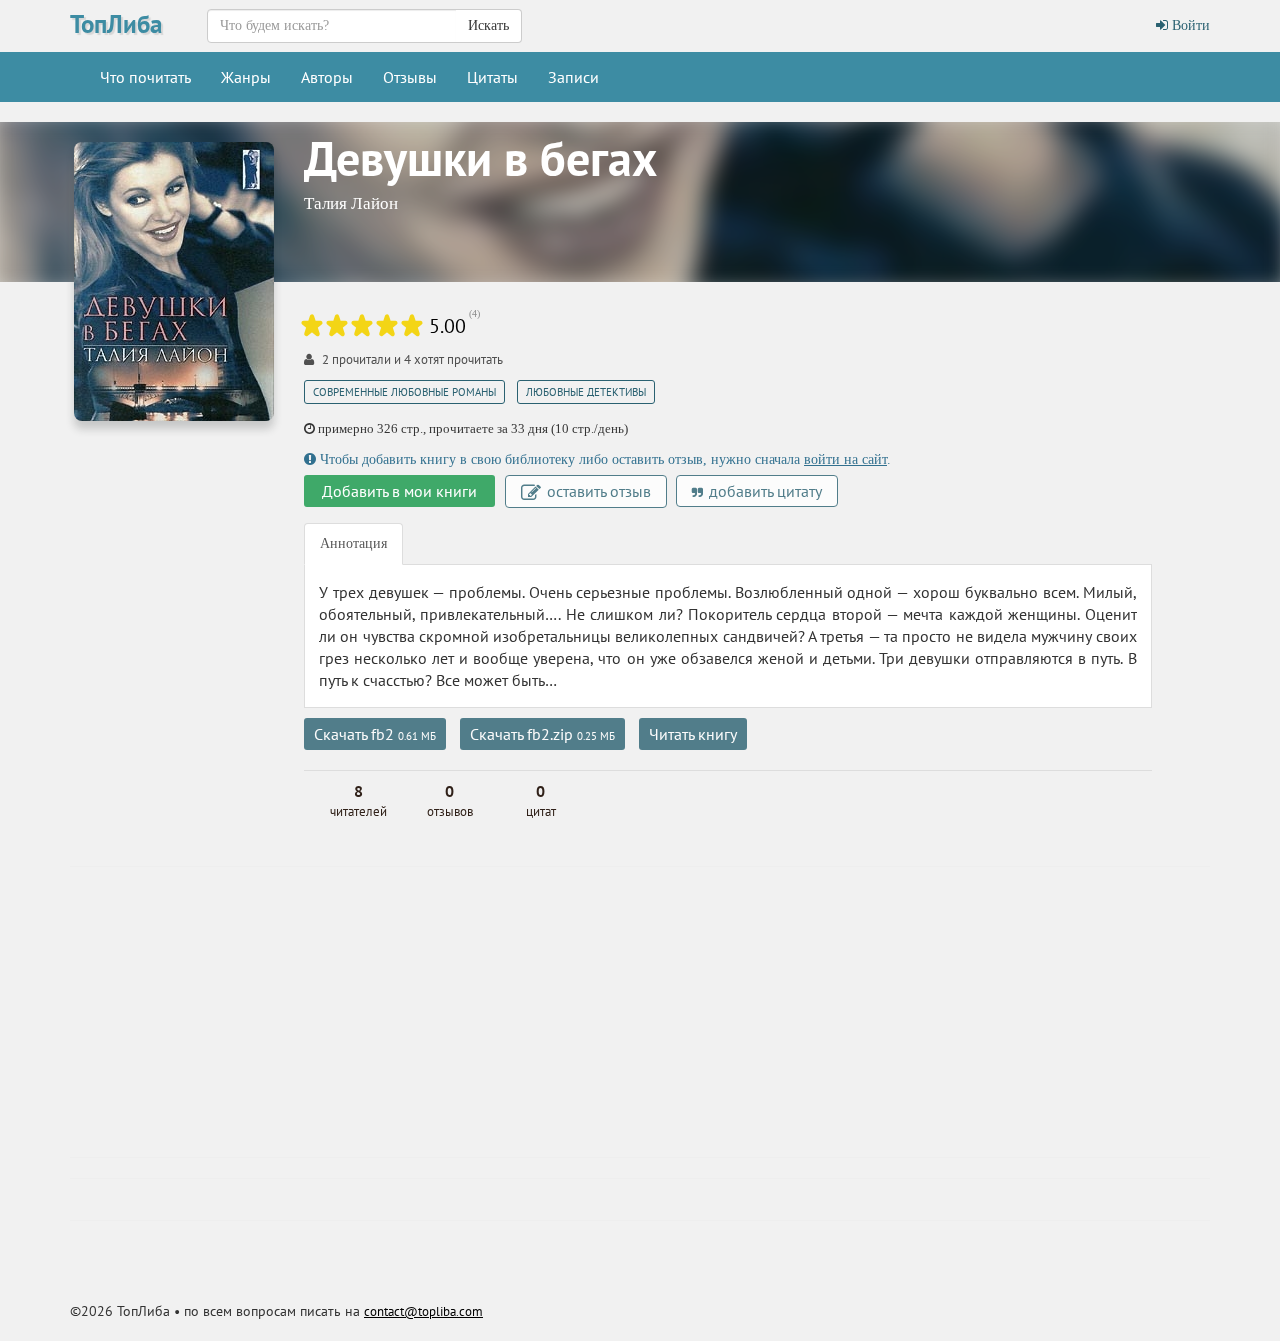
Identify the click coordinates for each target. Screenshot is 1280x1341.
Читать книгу (693, 734)
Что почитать (145, 77)
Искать (488, 25)
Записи (573, 77)
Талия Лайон (351, 203)
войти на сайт (845, 459)
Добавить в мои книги (399, 491)
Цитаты (492, 77)
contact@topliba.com (423, 1311)
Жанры (246, 77)
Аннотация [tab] (353, 543)
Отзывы (410, 77)
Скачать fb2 (375, 734)
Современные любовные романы (404, 392)
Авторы (327, 77)
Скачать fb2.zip (542, 734)
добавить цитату (763, 491)
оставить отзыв (597, 491)
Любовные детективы (586, 392)
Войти (1189, 25)
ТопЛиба (116, 24)
